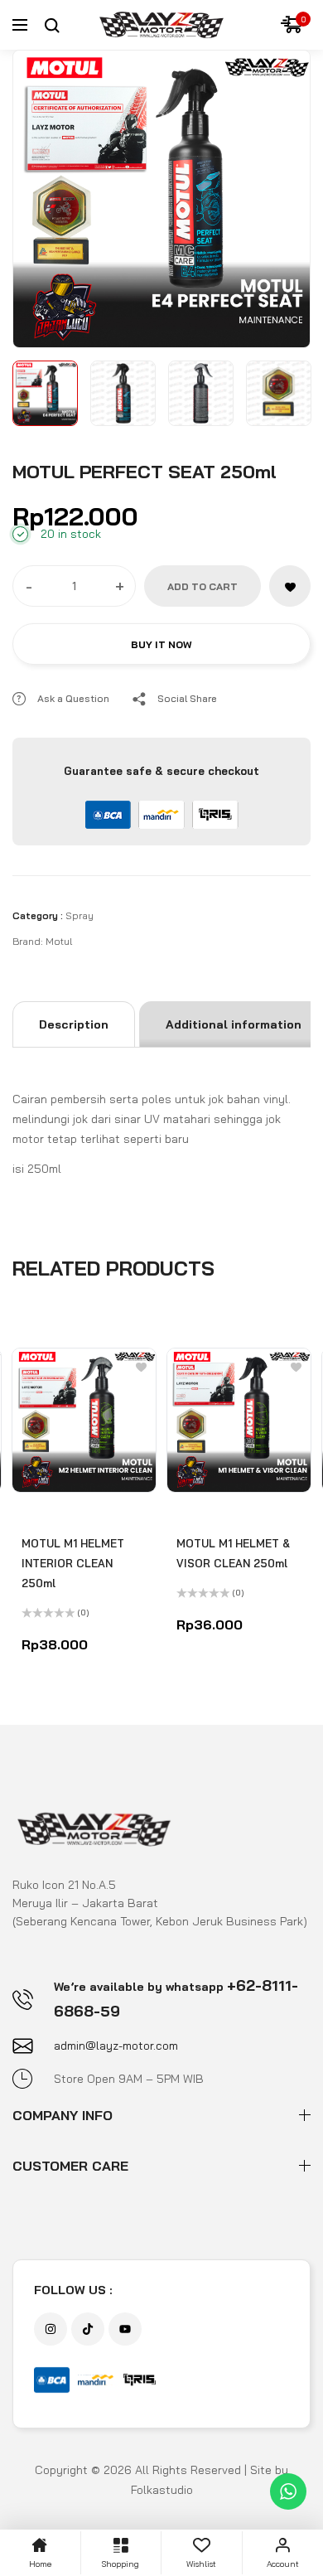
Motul (59, 941)
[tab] (74, 1024)
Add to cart (202, 586)
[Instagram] (51, 2329)
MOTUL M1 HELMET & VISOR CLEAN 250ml (233, 1553)
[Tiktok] (88, 2329)
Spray (80, 915)
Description (74, 1024)
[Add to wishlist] (290, 586)
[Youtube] (125, 2329)
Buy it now (161, 644)
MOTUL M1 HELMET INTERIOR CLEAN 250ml (73, 1563)
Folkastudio (162, 2490)
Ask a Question (73, 698)
